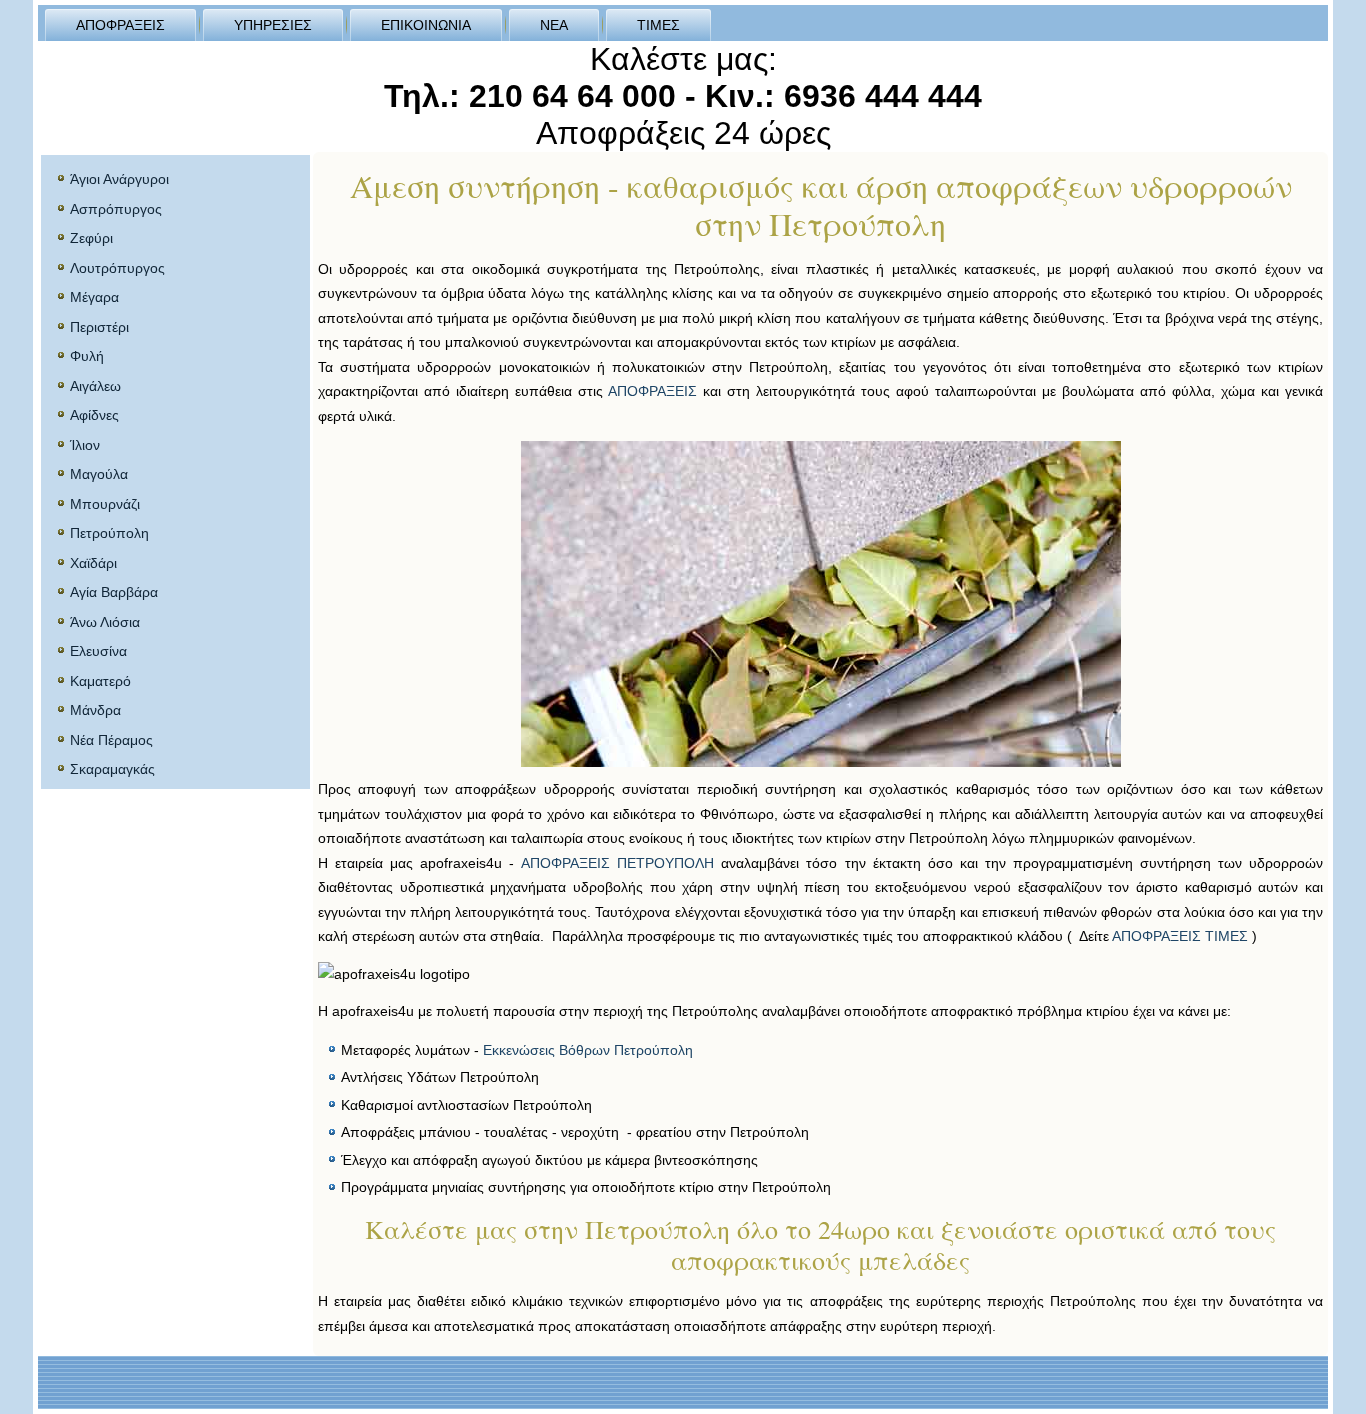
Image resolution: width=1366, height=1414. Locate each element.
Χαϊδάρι (93, 563)
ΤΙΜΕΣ (658, 25)
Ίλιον (85, 445)
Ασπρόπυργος (116, 209)
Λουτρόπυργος (117, 268)
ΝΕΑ (554, 25)
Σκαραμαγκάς (112, 769)
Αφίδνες (94, 415)
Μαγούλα (99, 474)
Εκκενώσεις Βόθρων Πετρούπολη (588, 1050)
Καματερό (100, 681)
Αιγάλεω (95, 386)
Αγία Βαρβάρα (114, 592)
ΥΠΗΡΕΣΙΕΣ (273, 25)
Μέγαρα (94, 297)
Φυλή (87, 356)
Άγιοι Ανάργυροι (119, 179)
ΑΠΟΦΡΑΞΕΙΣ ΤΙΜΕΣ (1180, 936)
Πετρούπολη (109, 533)
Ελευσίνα (98, 651)
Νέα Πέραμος (111, 740)
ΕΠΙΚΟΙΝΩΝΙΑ (426, 25)
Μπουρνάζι (105, 504)
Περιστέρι (99, 327)
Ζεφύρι (91, 238)
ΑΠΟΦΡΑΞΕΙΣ (120, 25)
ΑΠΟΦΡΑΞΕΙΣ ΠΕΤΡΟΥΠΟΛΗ (617, 863)
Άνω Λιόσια (105, 622)
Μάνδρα (95, 710)
